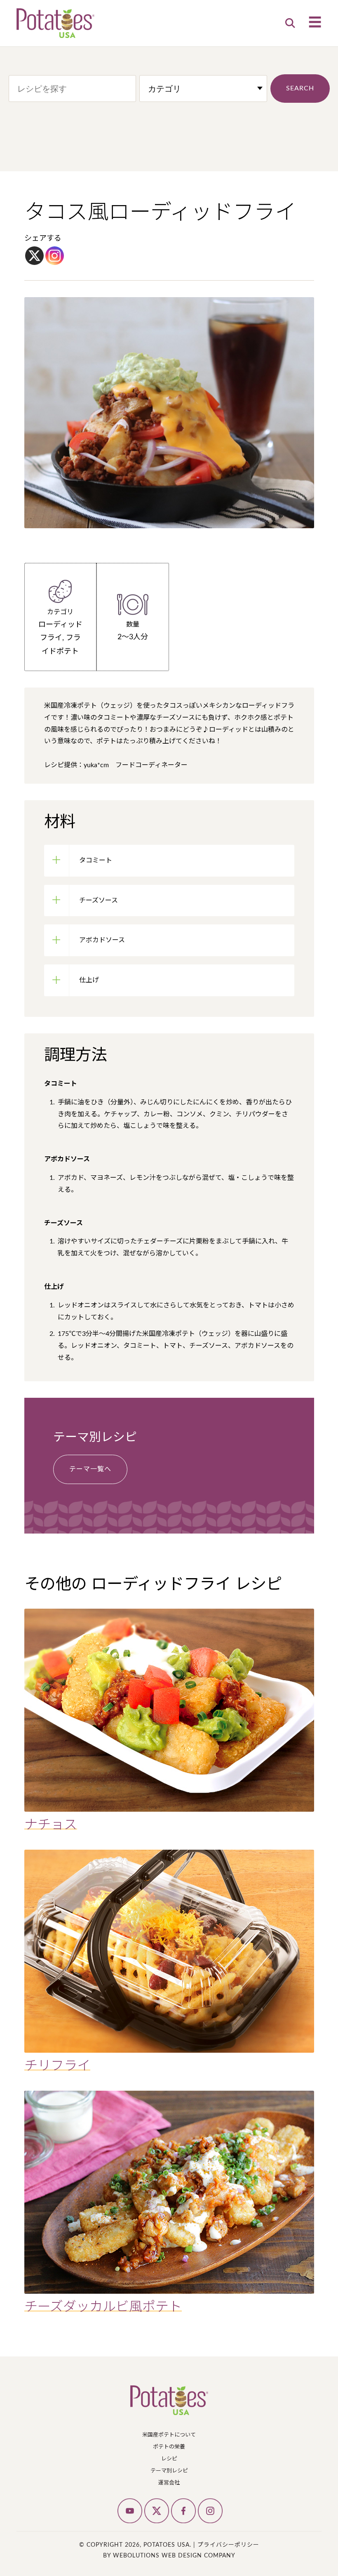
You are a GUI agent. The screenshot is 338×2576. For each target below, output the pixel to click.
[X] (34, 256)
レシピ (169, 2459)
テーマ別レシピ (169, 2471)
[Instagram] (55, 256)
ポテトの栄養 (169, 2447)
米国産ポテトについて (169, 2435)
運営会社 (169, 2483)
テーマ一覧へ (90, 1469)
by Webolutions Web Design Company (169, 2556)
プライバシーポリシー (228, 2545)
